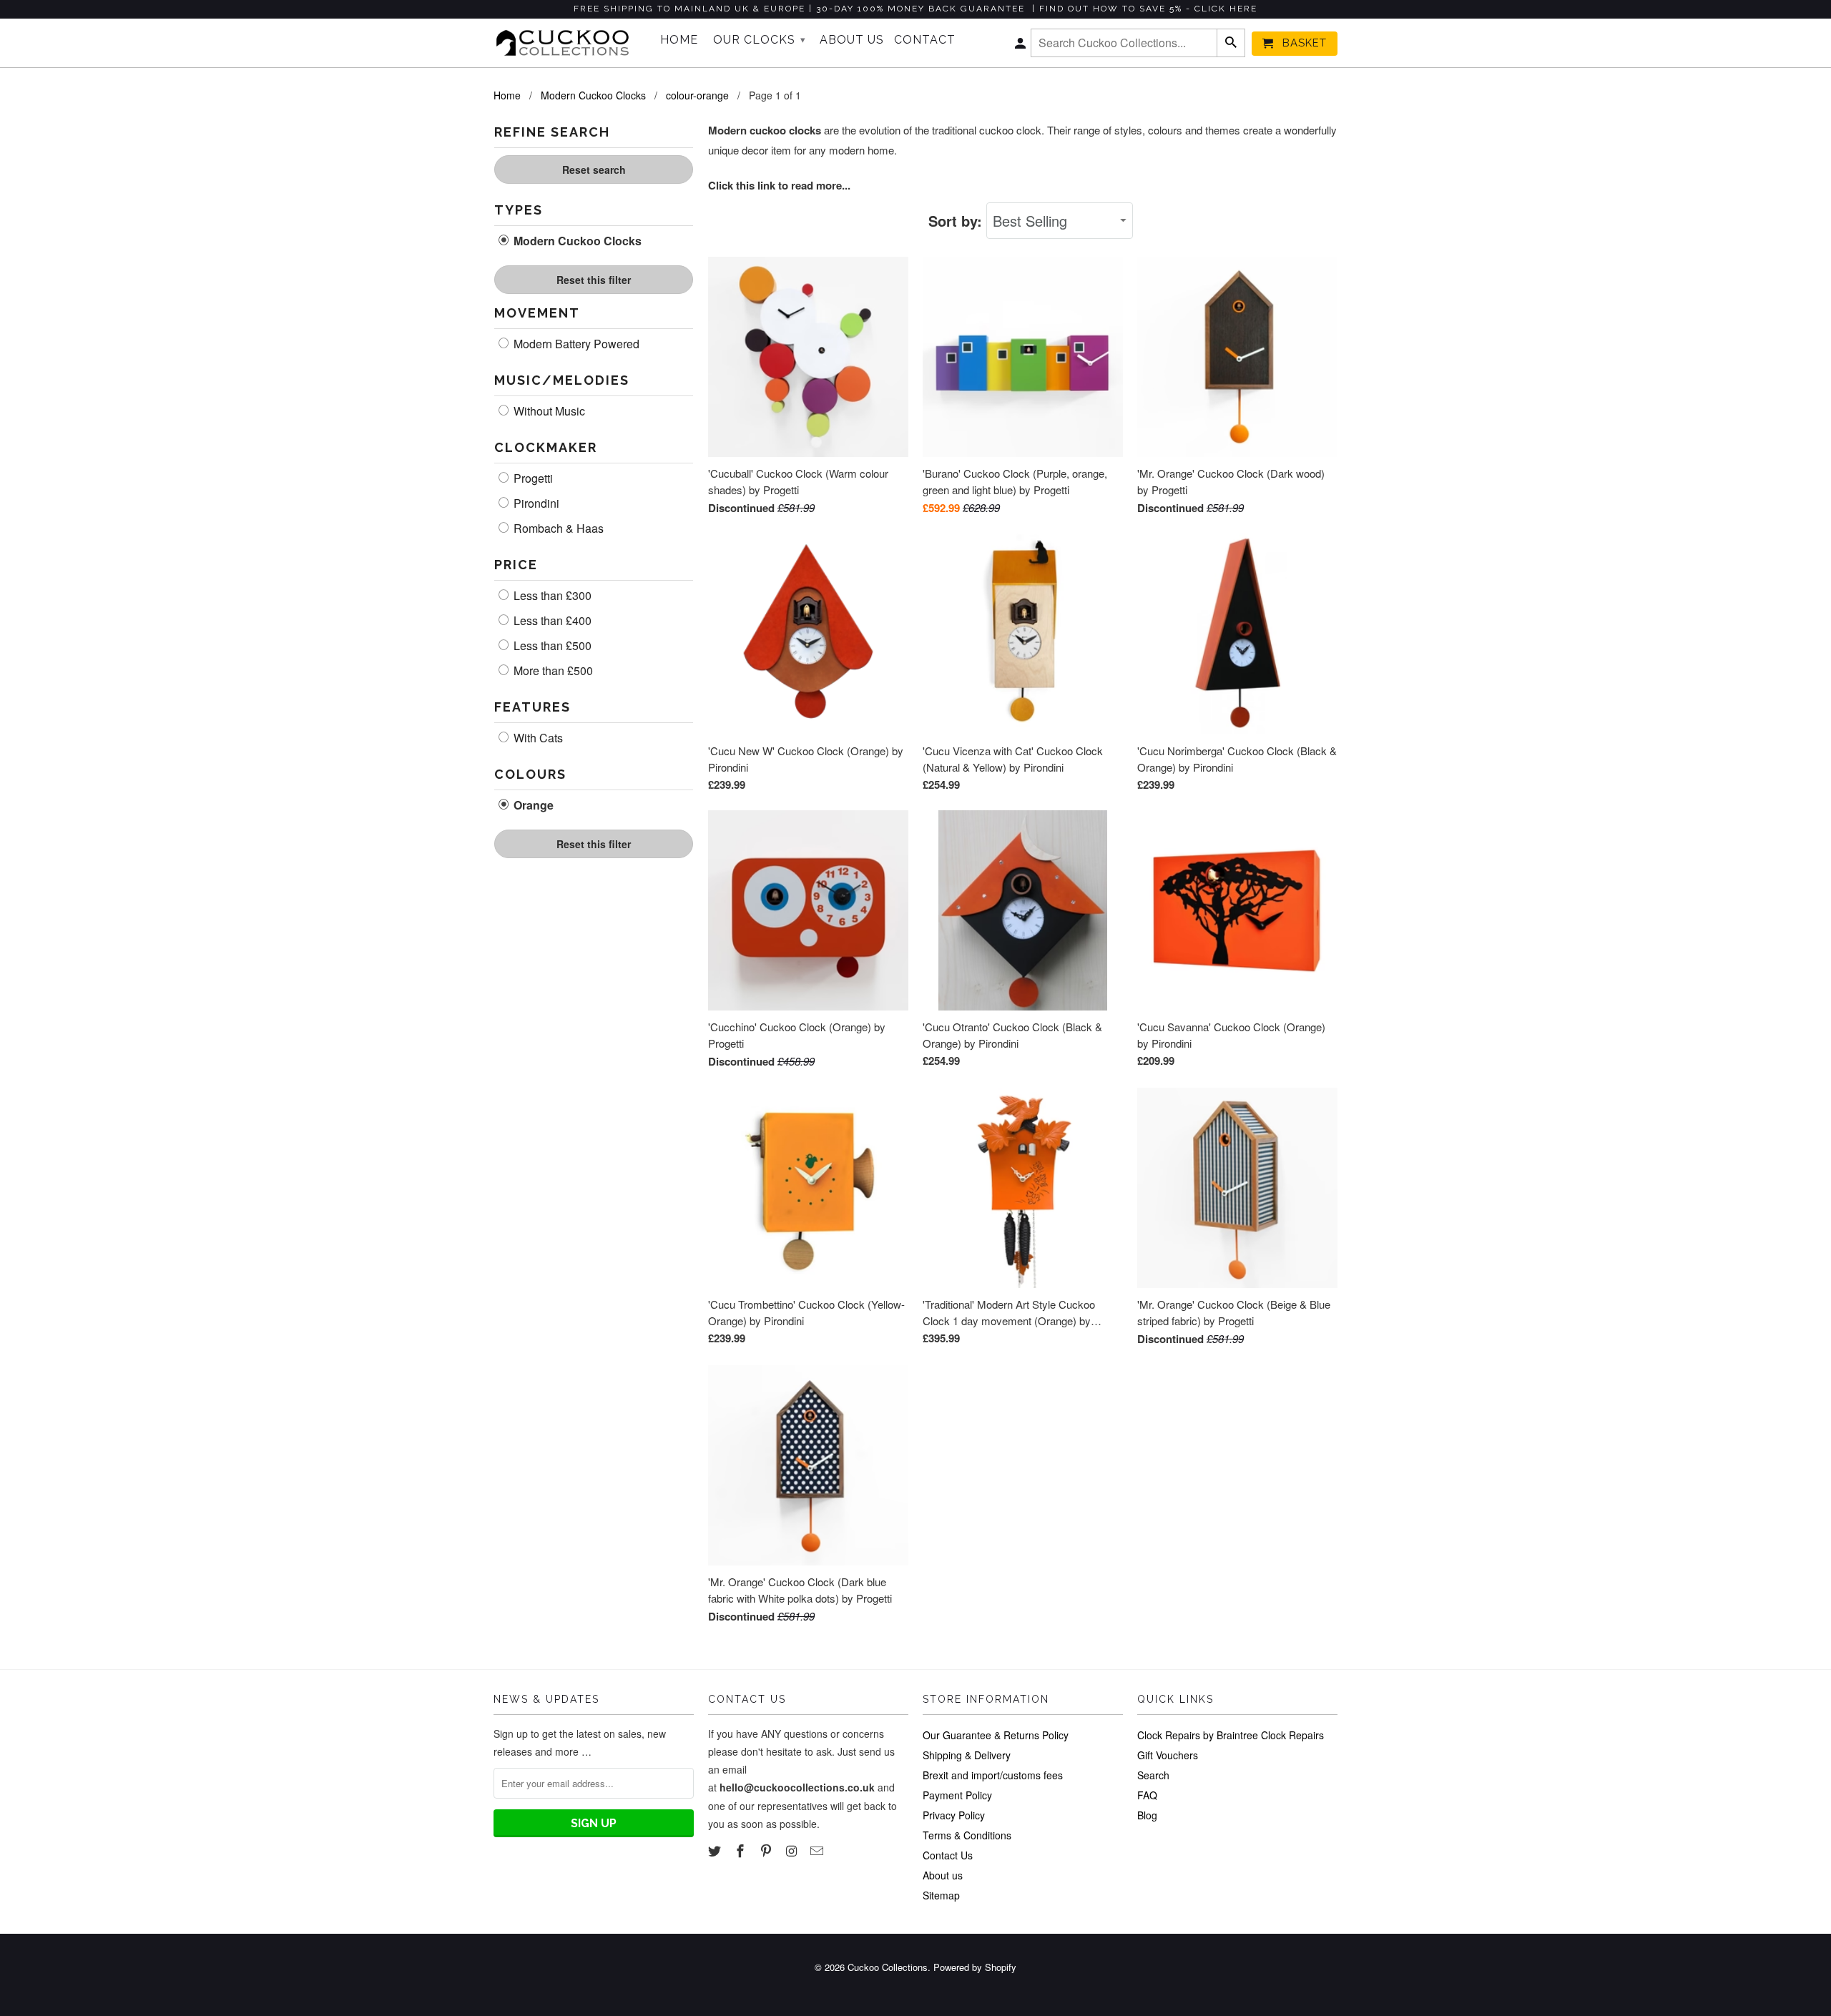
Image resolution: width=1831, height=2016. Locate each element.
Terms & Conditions (967, 1835)
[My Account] (1021, 46)
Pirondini (535, 503)
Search (1153, 1775)
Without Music (548, 411)
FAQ (1147, 1795)
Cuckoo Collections (888, 1967)
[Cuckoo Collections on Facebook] (742, 1850)
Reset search (594, 169)
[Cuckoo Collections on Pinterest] (767, 1850)
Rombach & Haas (557, 528)
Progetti (532, 478)
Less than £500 (551, 646)
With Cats (537, 738)
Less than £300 (551, 596)
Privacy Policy (954, 1815)
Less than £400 (551, 621)
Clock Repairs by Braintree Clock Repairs (1231, 1735)
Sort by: (957, 221)
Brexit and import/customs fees (993, 1775)
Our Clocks (760, 40)
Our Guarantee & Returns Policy (996, 1735)
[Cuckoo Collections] (567, 43)
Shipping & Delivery (967, 1755)
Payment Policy (957, 1795)
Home (679, 40)
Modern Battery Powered (575, 344)
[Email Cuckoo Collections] (818, 1850)
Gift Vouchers (1168, 1755)
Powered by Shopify (975, 1967)
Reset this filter (594, 280)
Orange (532, 805)
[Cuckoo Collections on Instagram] (792, 1850)
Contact (925, 40)
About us (943, 1875)
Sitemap (941, 1895)
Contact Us (948, 1855)
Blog (1147, 1815)
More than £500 (552, 671)
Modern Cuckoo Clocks (576, 241)
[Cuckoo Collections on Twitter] (716, 1850)
